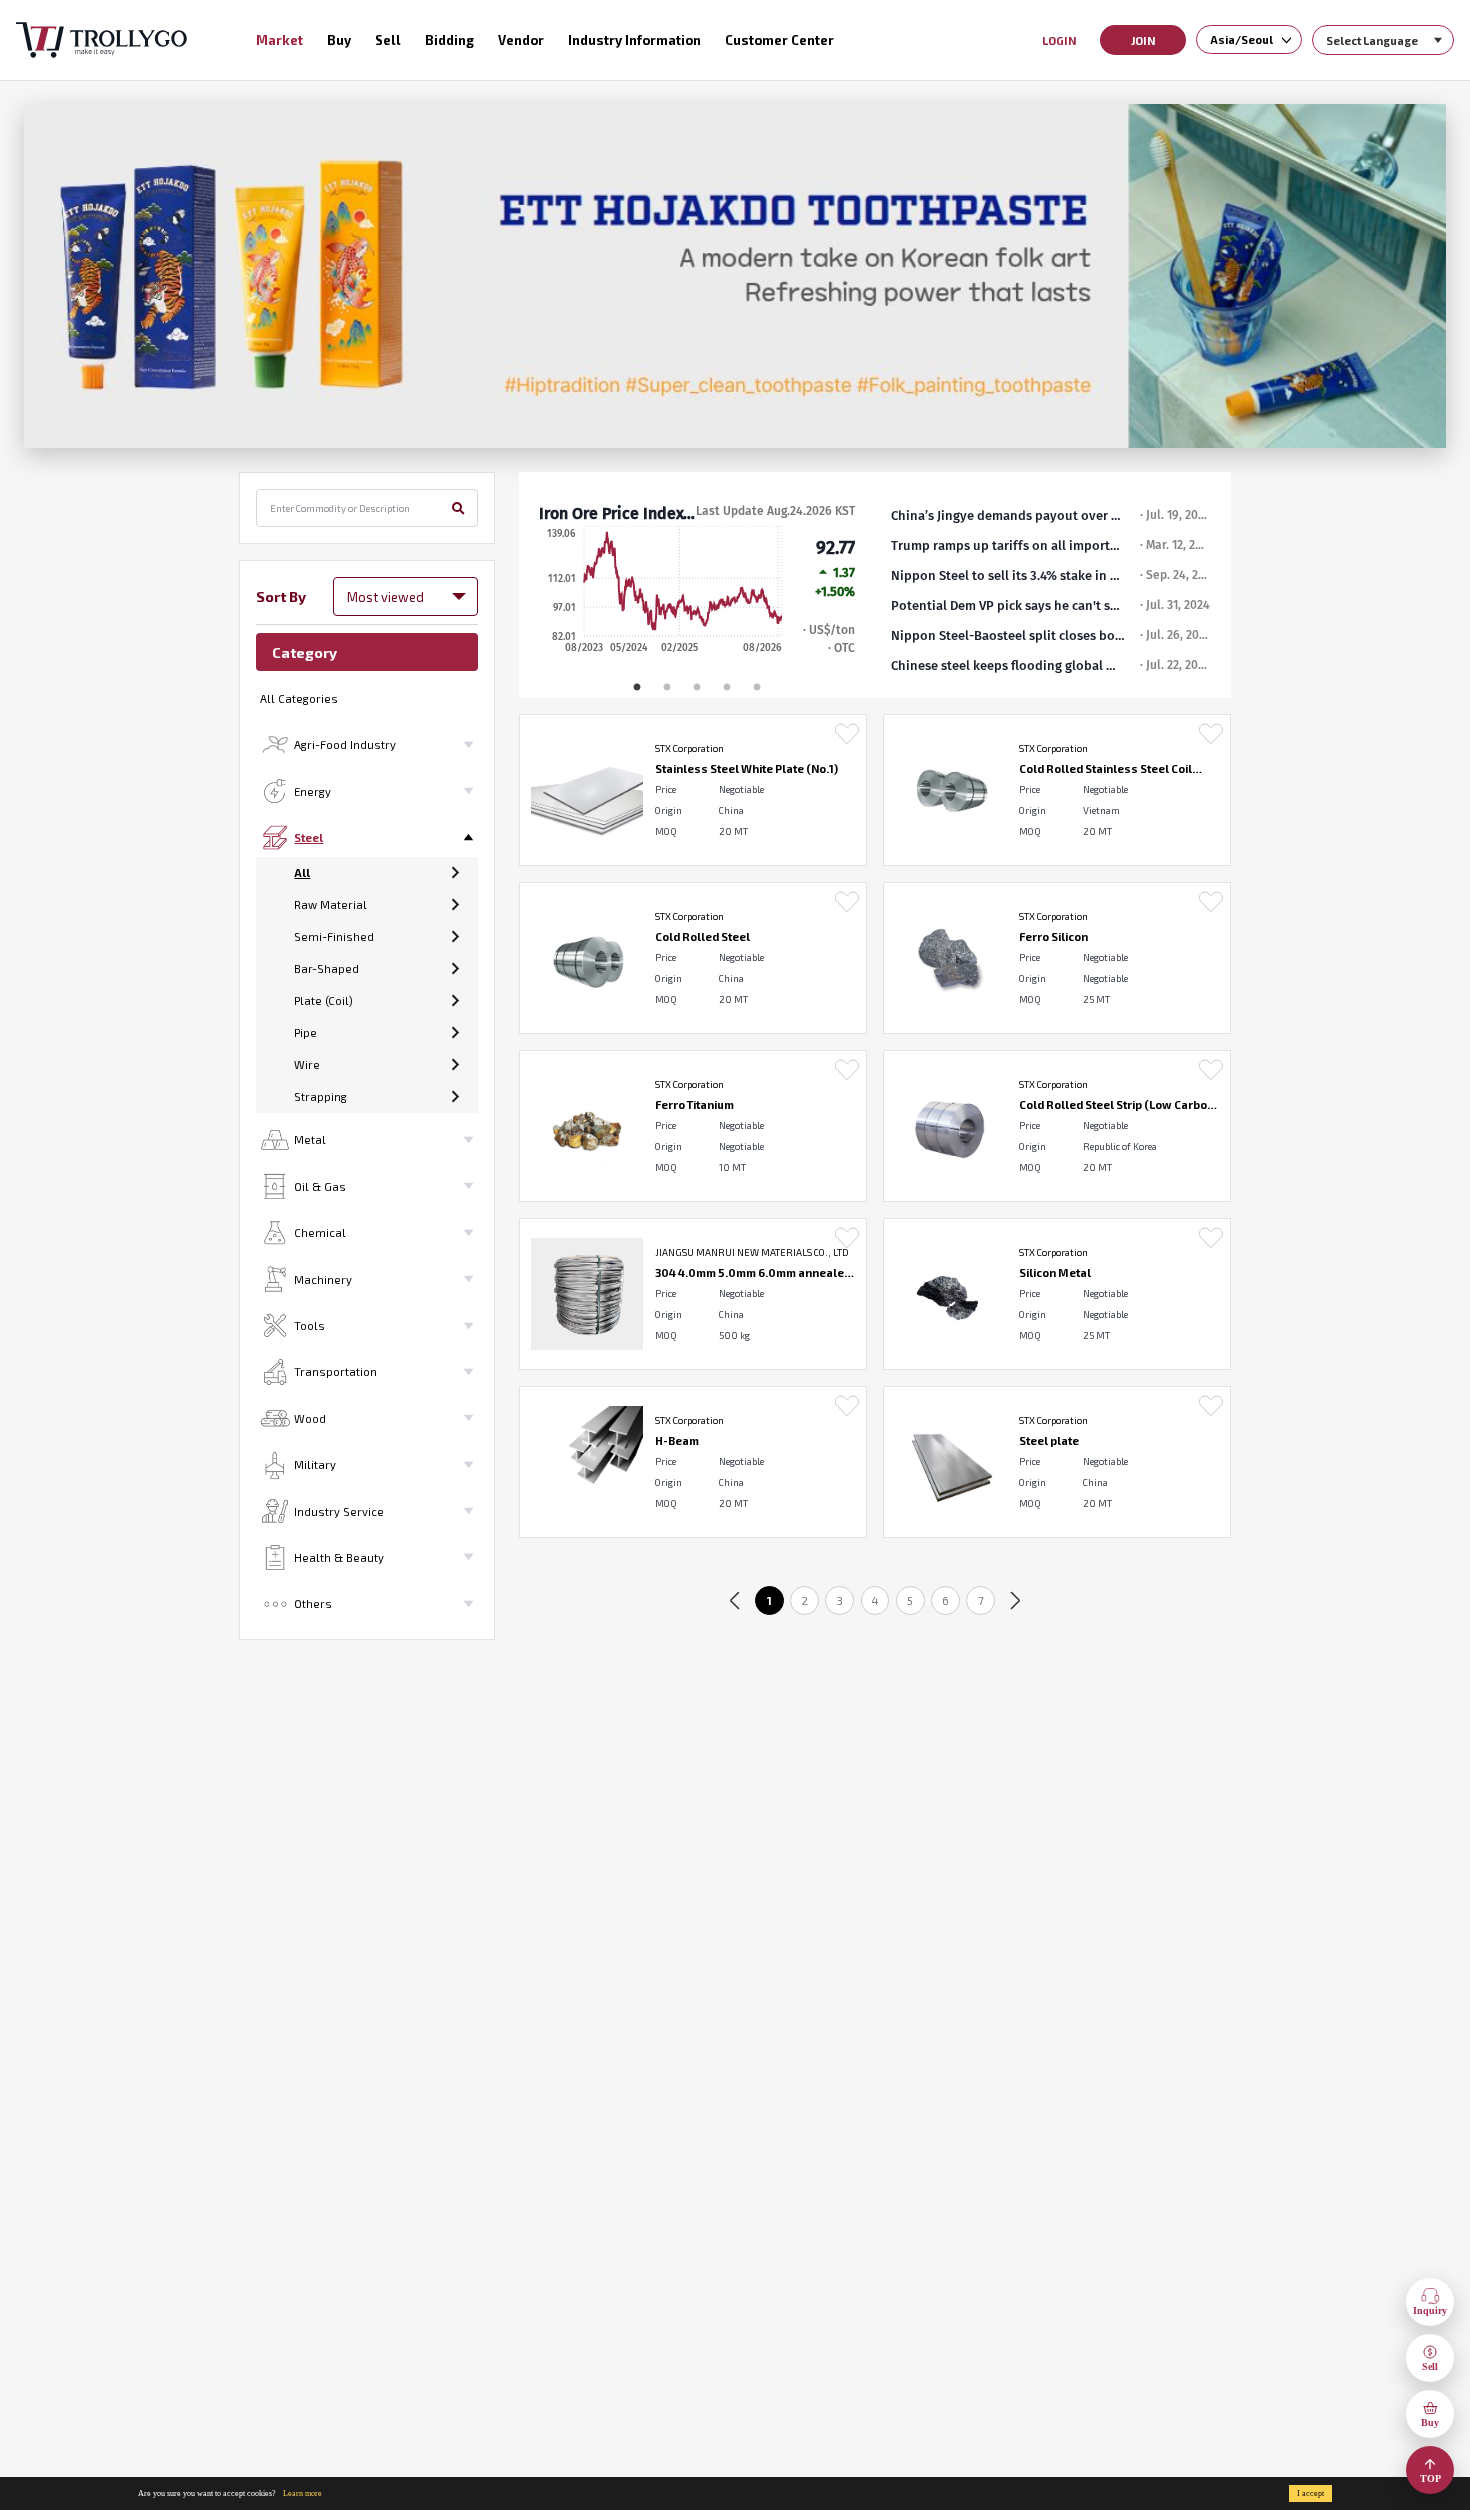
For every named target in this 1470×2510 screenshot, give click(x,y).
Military (315, 1464)
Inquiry (1430, 2310)
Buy (1430, 2422)
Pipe (305, 1032)
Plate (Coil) (323, 1000)
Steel (308, 837)
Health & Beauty (339, 1557)
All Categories (299, 698)
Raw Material (330, 904)
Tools (309, 1325)
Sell (1430, 2366)
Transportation (335, 1371)
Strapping (320, 1096)
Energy (312, 791)
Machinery (323, 1279)
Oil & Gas (320, 1186)
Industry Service (339, 1511)
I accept (1310, 2493)
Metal (310, 1139)
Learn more (302, 2493)
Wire (307, 1064)
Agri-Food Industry (345, 744)
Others (313, 1603)
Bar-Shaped (326, 968)
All (302, 872)
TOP (1430, 2478)
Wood (310, 1418)
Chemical (320, 1232)
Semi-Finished (334, 936)
